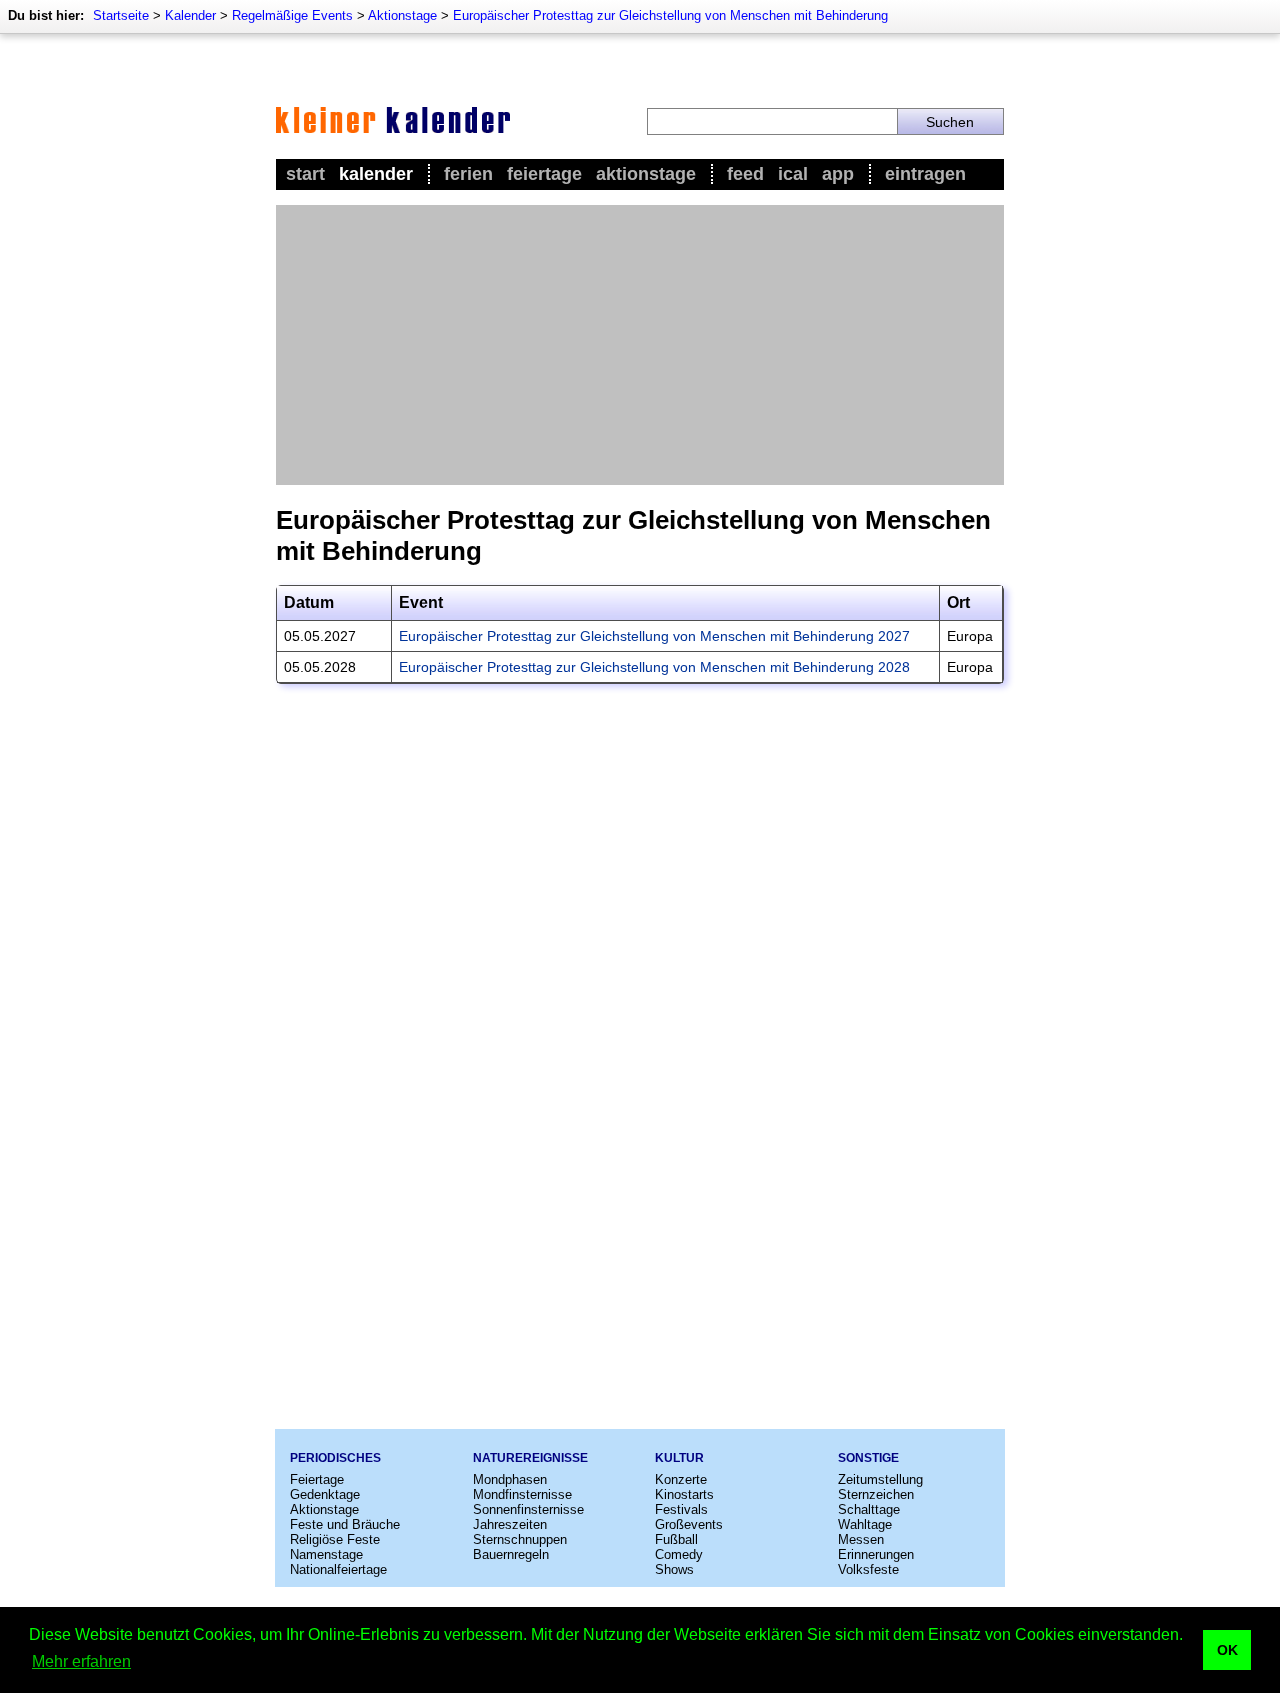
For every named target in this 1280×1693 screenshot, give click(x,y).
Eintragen (925, 174)
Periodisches (335, 1458)
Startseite (121, 15)
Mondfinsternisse (522, 1494)
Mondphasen (510, 1479)
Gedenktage (325, 1494)
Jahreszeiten (510, 1524)
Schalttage (869, 1509)
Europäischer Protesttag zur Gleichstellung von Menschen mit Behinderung (670, 15)
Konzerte (681, 1479)
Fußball (676, 1539)
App (838, 174)
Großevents (689, 1524)
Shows (674, 1569)
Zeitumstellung (880, 1479)
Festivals (681, 1509)
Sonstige (868, 1458)
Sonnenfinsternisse (528, 1509)
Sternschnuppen (520, 1539)
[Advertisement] (640, 345)
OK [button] (1227, 1650)
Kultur (679, 1458)
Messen (861, 1539)
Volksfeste (868, 1569)
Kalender (190, 15)
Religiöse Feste (335, 1539)
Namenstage (326, 1554)
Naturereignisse (530, 1458)
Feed (745, 174)
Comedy (679, 1554)
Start (305, 174)
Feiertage (544, 174)
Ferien (468, 174)
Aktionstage (402, 15)
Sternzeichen (876, 1494)
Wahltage (865, 1524)
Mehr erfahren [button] (81, 1661)
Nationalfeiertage (338, 1569)
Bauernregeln (511, 1554)
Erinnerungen (876, 1554)
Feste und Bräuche (345, 1524)
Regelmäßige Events (292, 15)
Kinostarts (684, 1494)
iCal (793, 174)
